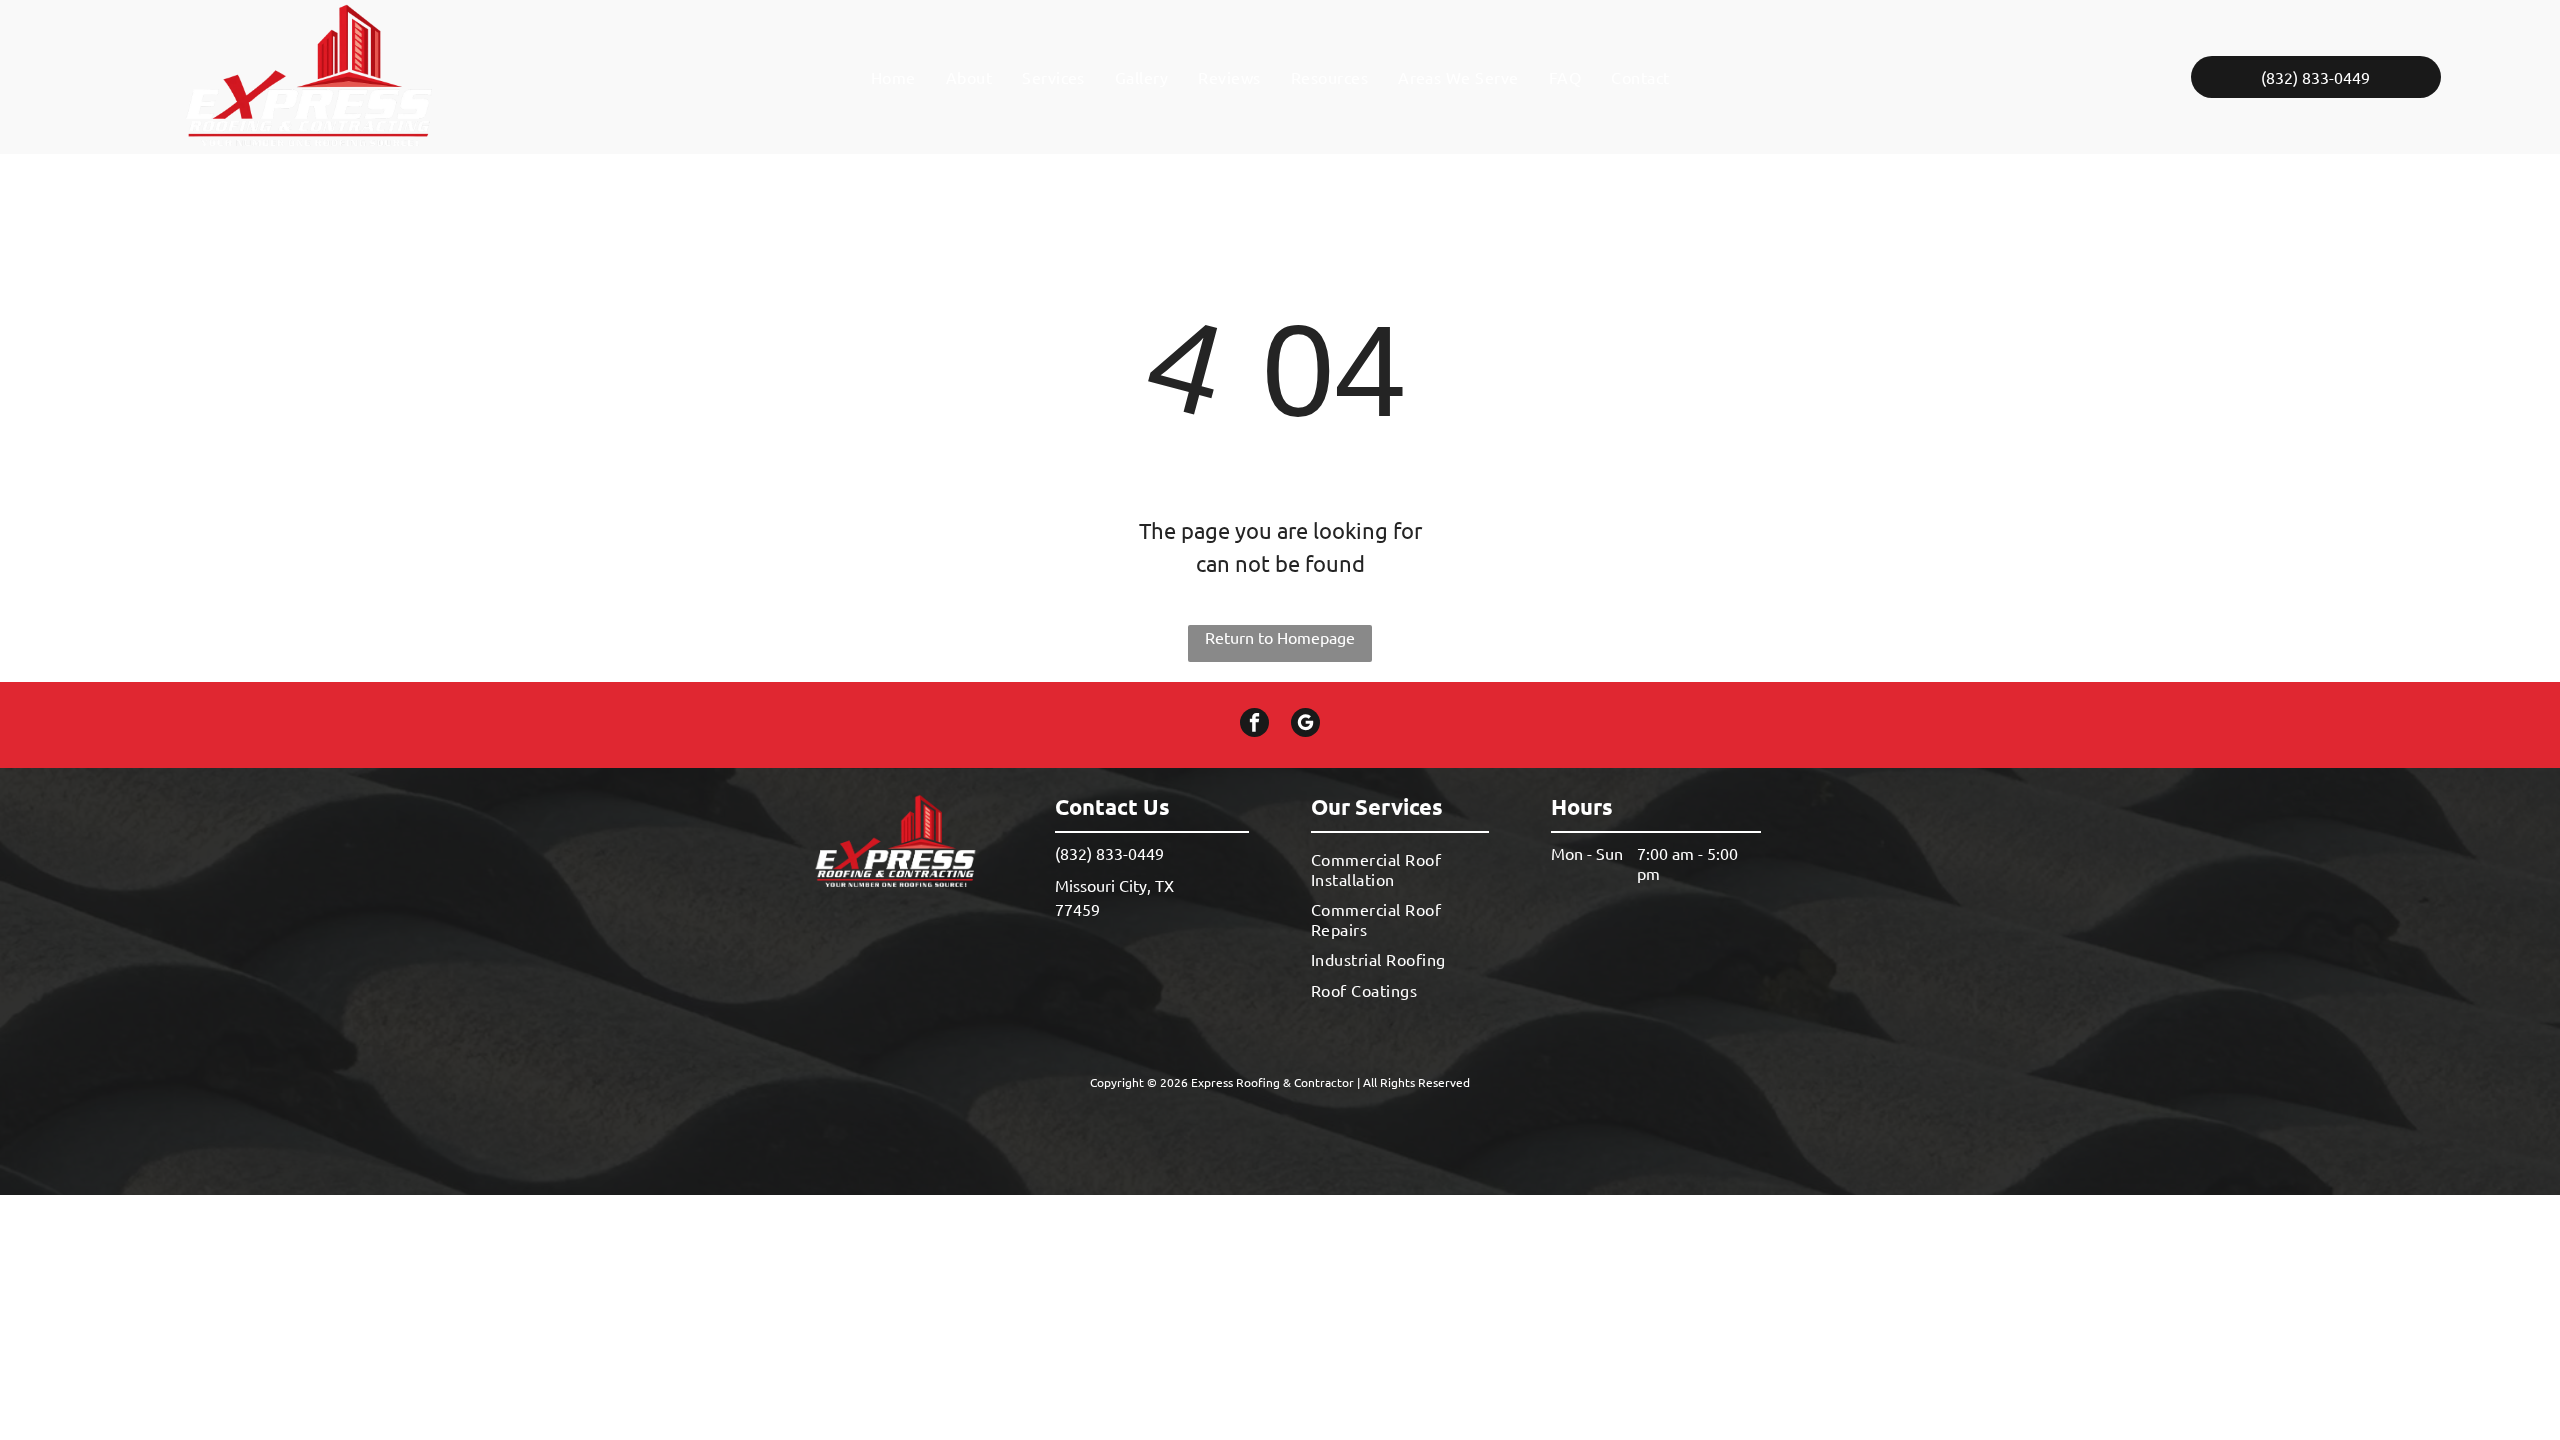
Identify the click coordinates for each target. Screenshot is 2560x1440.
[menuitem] (893, 77)
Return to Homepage (1280, 637)
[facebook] (1254, 725)
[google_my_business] (1305, 725)
